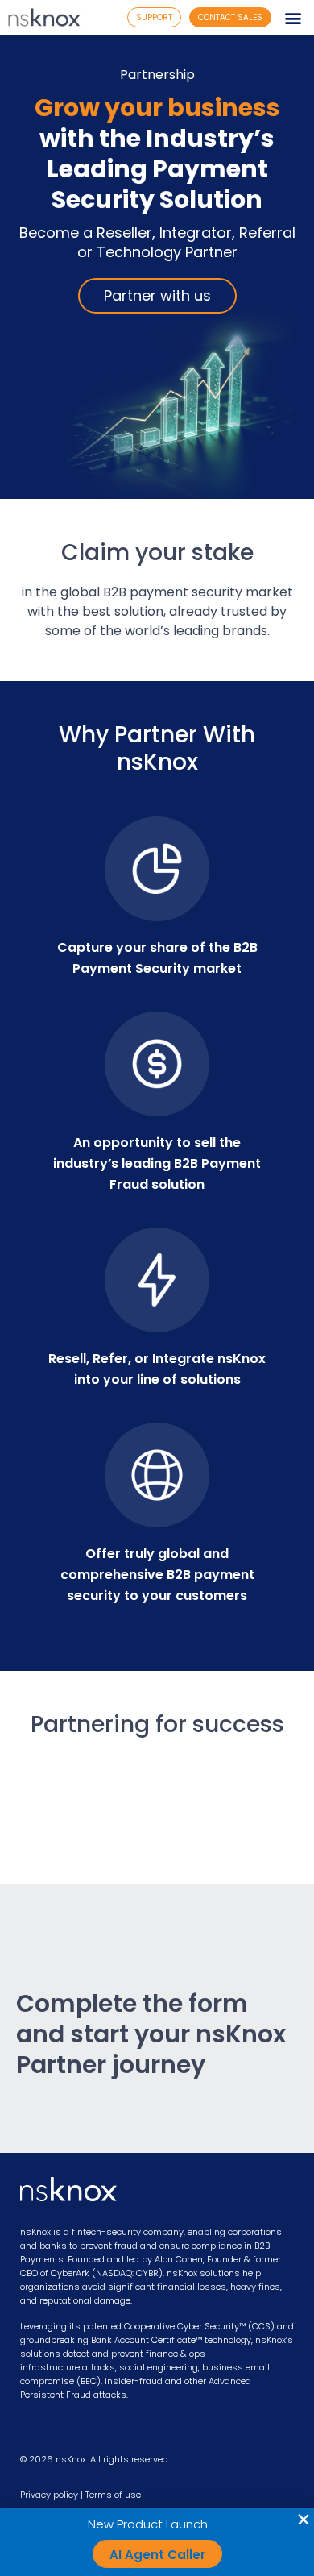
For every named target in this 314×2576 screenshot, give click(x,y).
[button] (293, 17)
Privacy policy (49, 2495)
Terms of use (113, 2495)
